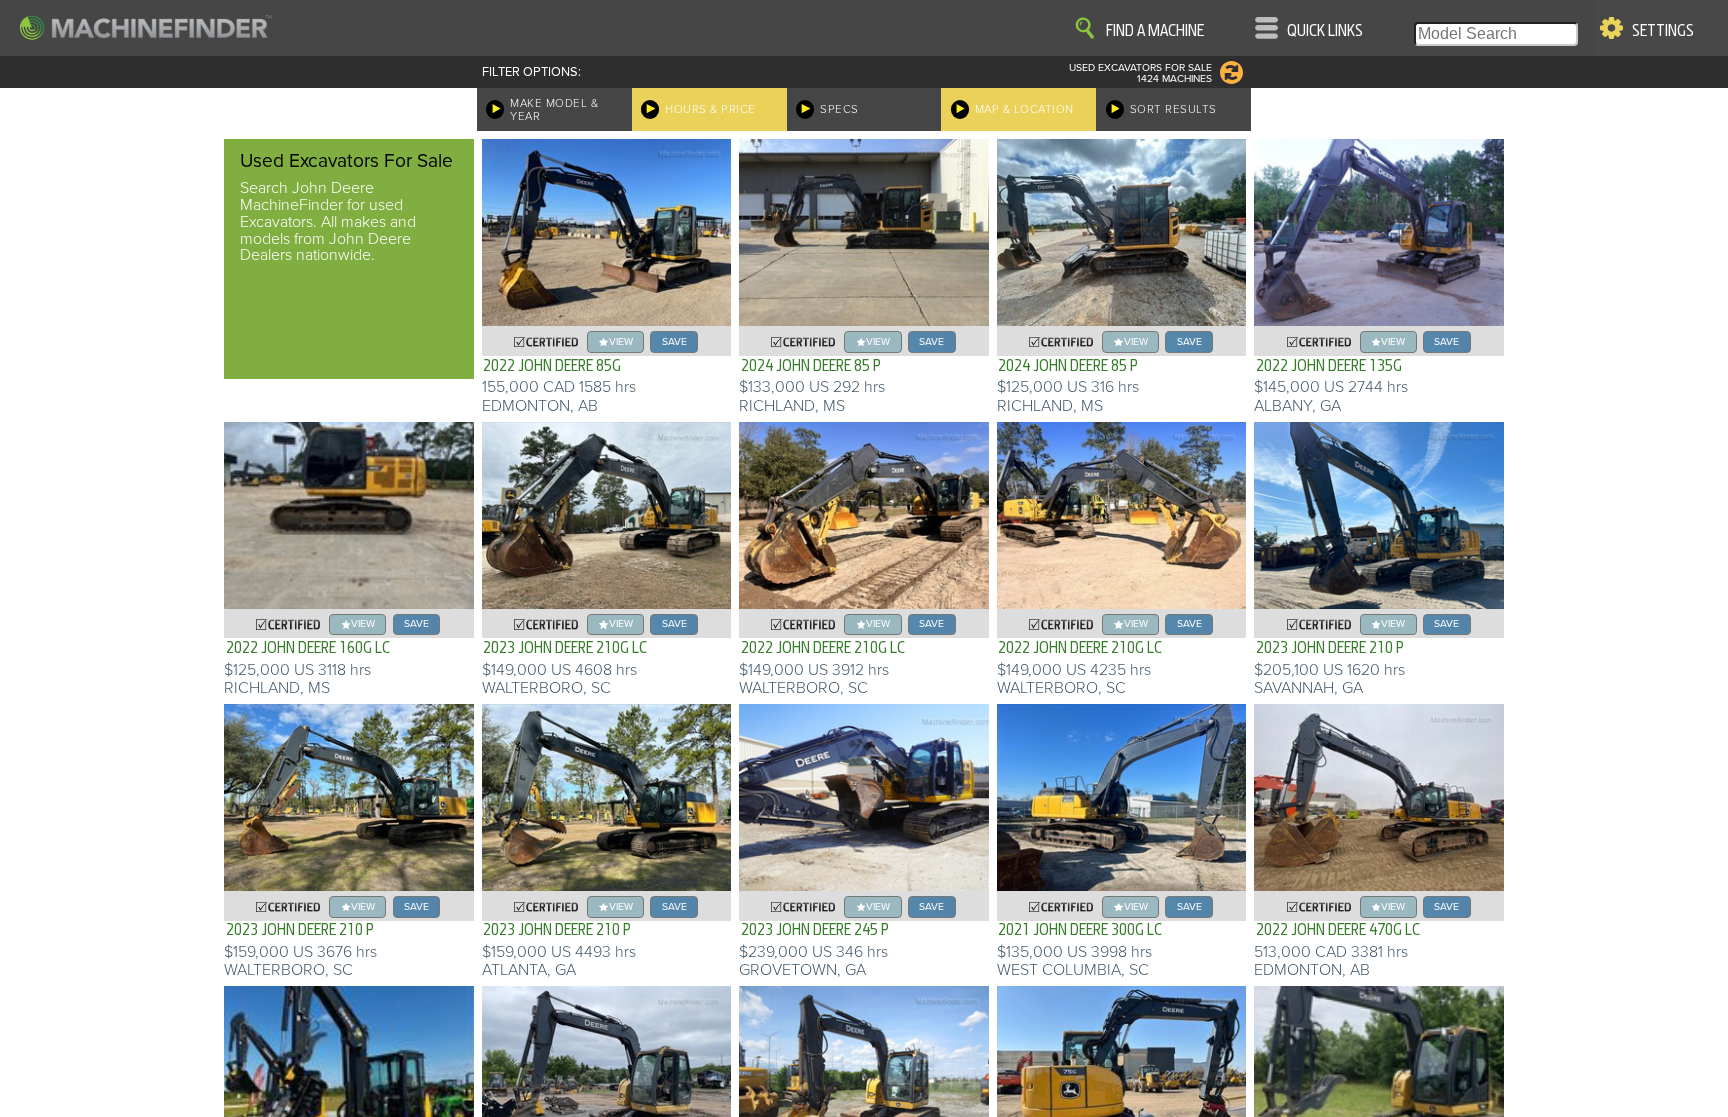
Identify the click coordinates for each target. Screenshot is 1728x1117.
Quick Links (1325, 31)
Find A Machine (1155, 31)
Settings (1663, 31)
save (674, 341)
